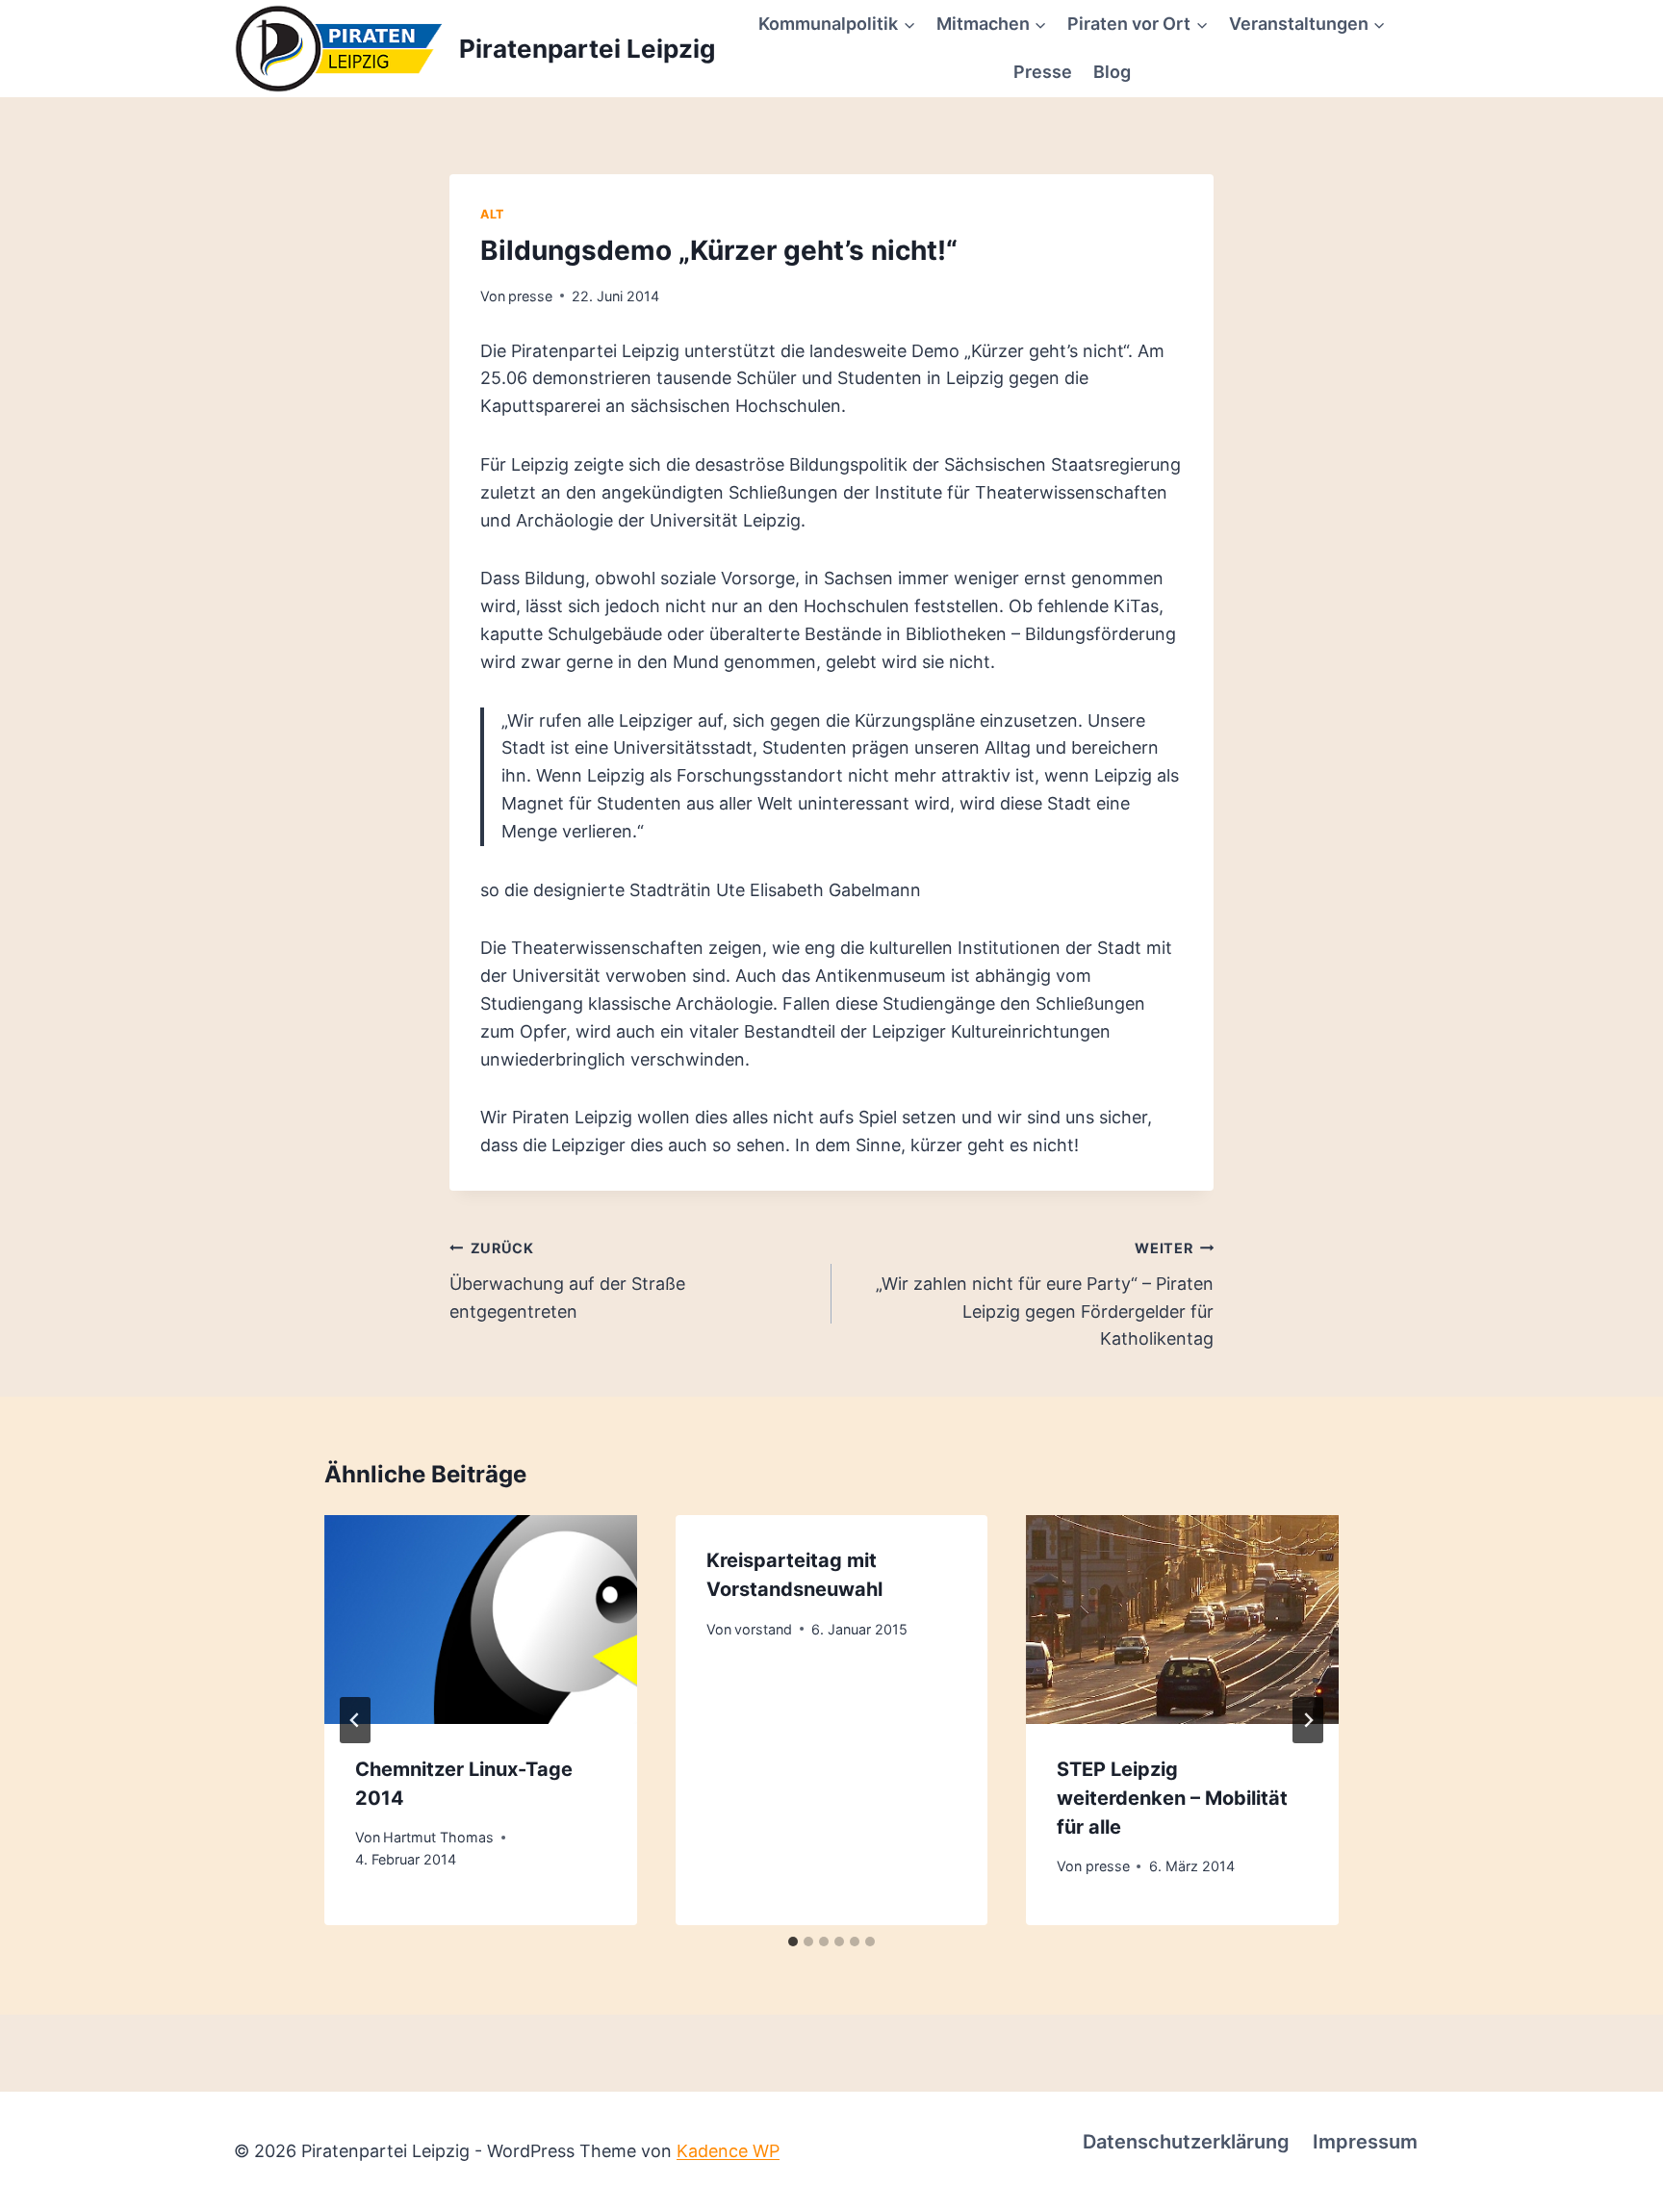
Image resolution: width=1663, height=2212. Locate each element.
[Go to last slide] (355, 1720)
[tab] (793, 1942)
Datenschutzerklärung (1186, 2142)
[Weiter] (1308, 1720)
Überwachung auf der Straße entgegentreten (567, 1281)
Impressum (1365, 2142)
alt (492, 214)
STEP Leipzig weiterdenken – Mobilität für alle (1172, 1798)
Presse (1043, 72)
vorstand (763, 1629)
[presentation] (481, 1619)
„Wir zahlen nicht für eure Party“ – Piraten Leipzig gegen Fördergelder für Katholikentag (1045, 1294)
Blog (1112, 72)
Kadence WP (728, 2151)
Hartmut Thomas (438, 1837)
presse (530, 296)
